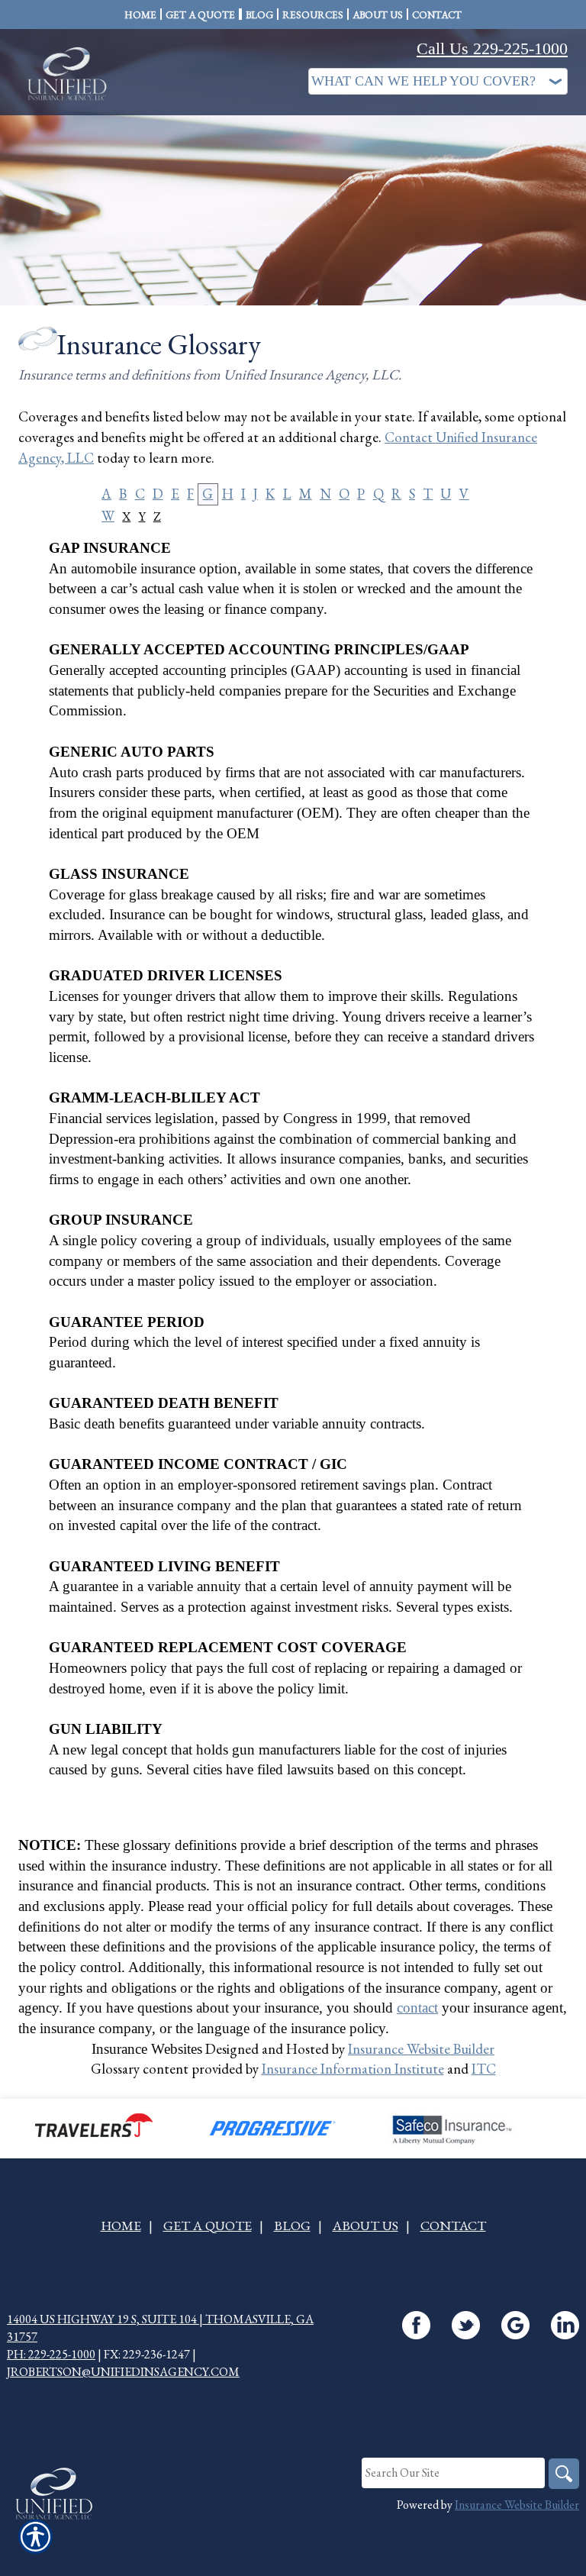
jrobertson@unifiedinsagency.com (123, 2372)
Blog (292, 2225)
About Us (365, 2225)
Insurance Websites (147, 2049)
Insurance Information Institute (353, 2069)
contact (417, 2008)
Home (121, 2225)
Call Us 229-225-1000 (492, 48)
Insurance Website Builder (421, 2049)
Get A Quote (208, 2225)
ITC (484, 2069)
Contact (453, 2225)
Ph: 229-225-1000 (51, 2354)
